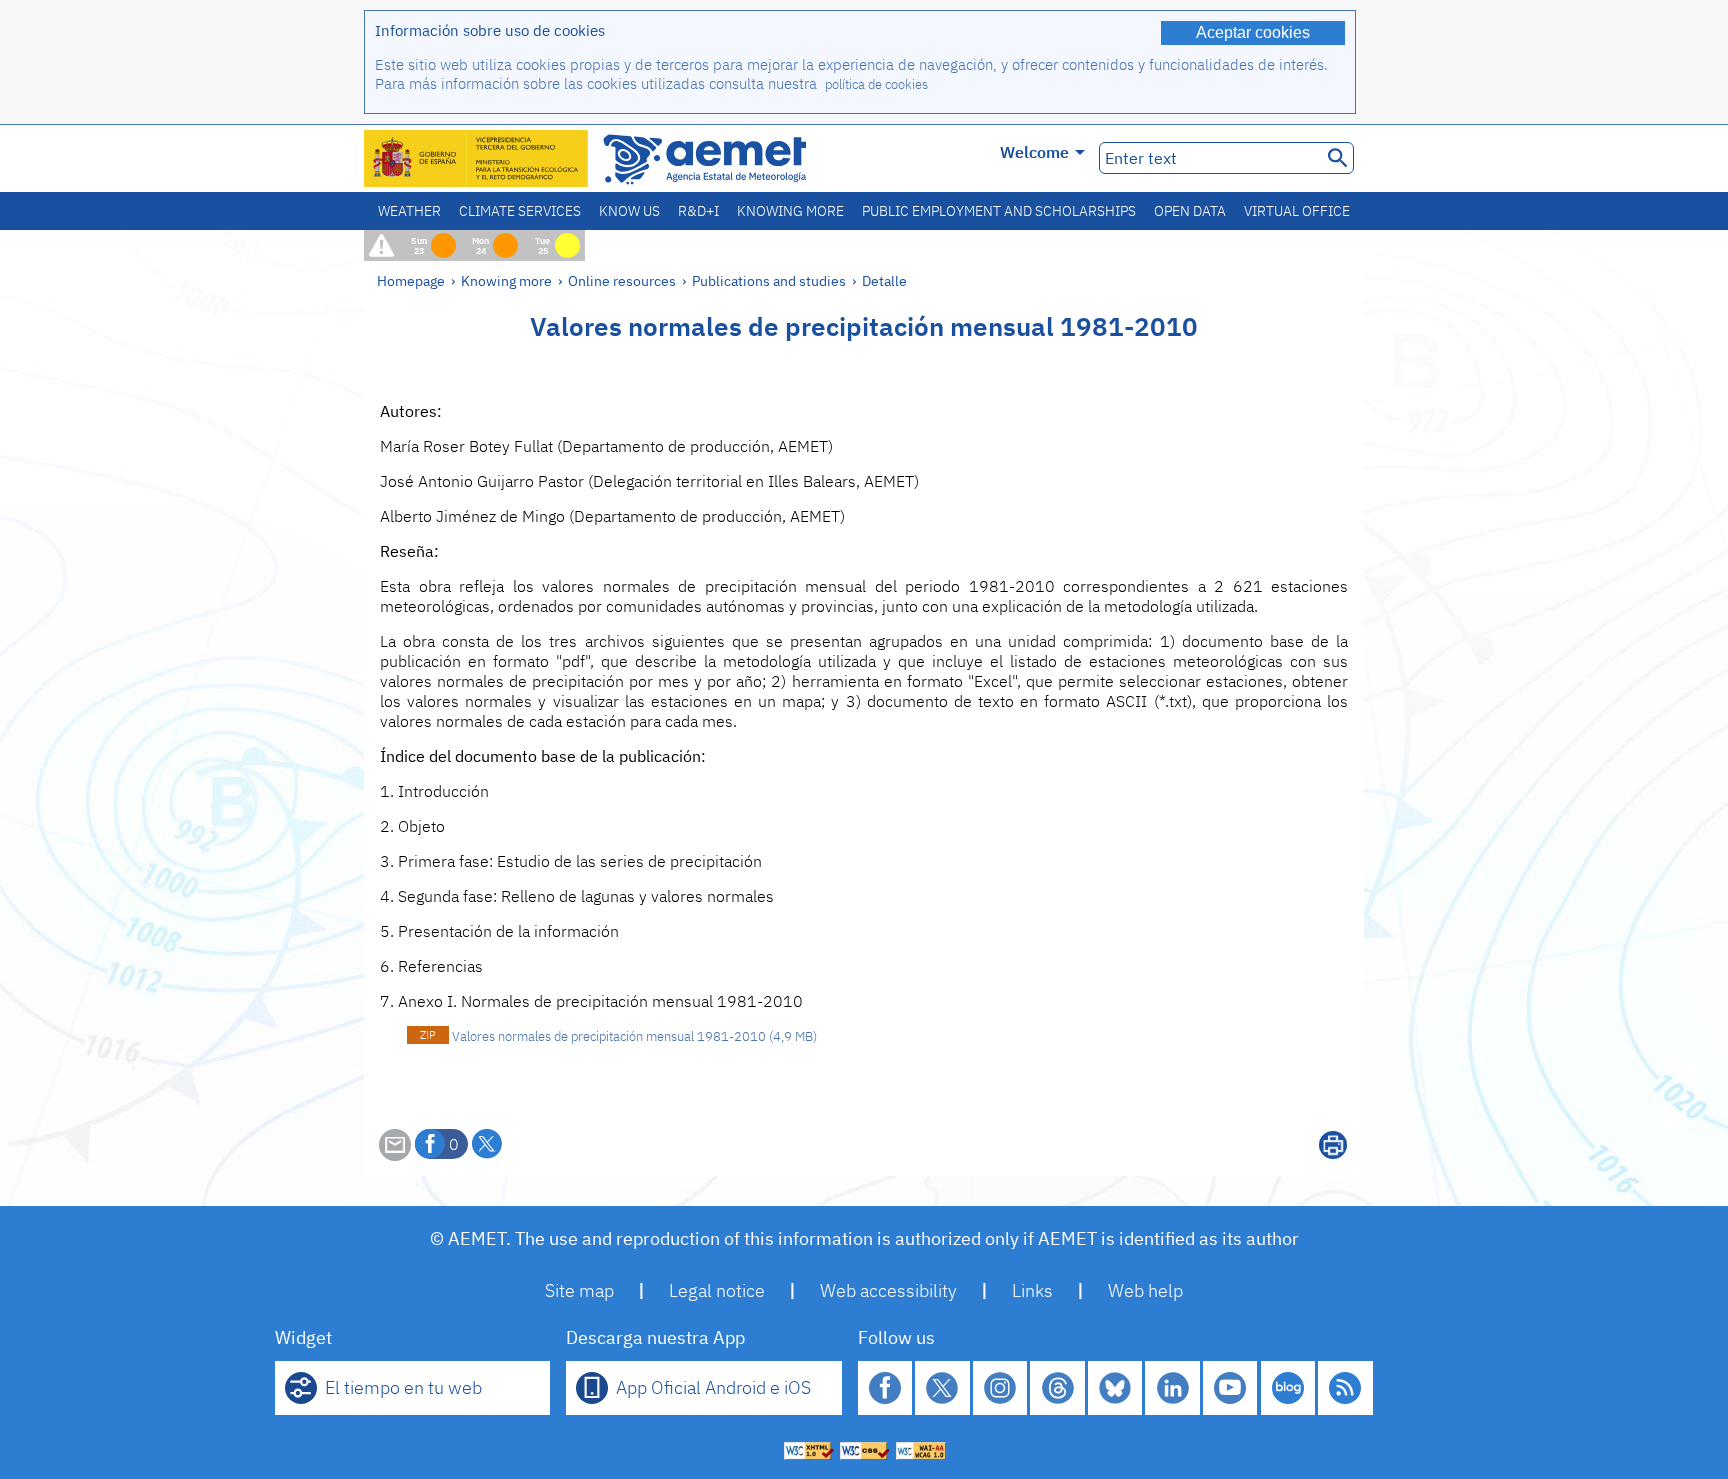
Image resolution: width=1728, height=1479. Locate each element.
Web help (1145, 1290)
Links (1032, 1290)
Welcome (1034, 152)
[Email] (395, 1155)
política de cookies (876, 84)
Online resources (622, 280)
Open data (1190, 211)
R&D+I (698, 211)
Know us (629, 211)
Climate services (520, 211)
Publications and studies (769, 280)
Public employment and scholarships (999, 211)
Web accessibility (888, 1290)
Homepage (411, 280)
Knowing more (790, 211)
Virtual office (1297, 211)
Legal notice (717, 1290)
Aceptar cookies (1253, 32)
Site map (579, 1290)
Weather (409, 211)
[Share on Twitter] (487, 1144)
